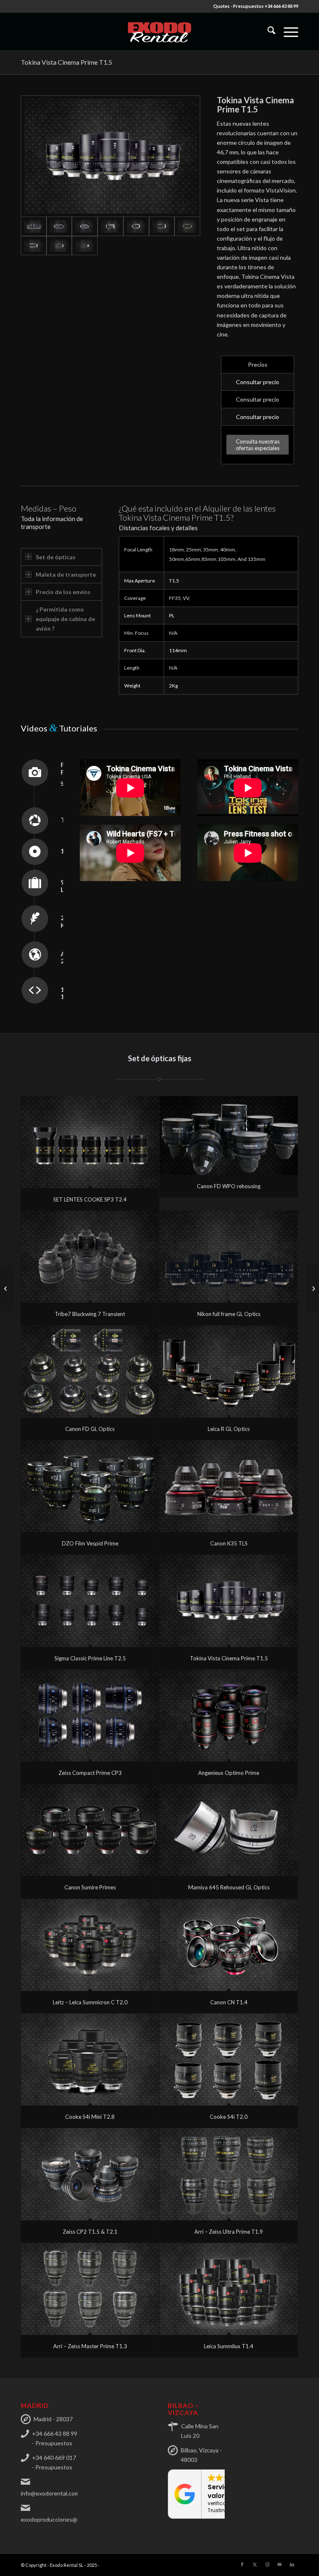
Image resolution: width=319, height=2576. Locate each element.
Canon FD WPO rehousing (229, 1186)
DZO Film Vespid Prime (90, 1543)
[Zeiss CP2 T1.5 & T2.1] (90, 2174)
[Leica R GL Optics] (229, 1372)
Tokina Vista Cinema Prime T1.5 (66, 62)
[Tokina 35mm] (110, 226)
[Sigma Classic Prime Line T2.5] (90, 1601)
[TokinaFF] (110, 156)
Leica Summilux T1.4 (229, 2346)
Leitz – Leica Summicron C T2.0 (90, 2002)
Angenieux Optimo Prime (229, 1773)
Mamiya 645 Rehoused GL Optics (229, 1887)
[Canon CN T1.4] (229, 1945)
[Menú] (287, 32)
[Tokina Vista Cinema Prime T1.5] (229, 1601)
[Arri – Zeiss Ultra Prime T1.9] (229, 2174)
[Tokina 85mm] (34, 246)
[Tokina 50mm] (162, 226)
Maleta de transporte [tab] (66, 574)
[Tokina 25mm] (85, 226)
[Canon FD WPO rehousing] (229, 1136)
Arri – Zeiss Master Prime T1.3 (90, 2346)
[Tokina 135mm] (85, 246)
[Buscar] (267, 32)
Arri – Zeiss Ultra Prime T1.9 (229, 2232)
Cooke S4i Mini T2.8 (90, 2117)
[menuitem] (267, 32)
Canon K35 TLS (229, 1543)
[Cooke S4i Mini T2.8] (90, 2059)
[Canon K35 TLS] (229, 1486)
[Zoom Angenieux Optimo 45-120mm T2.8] (313, 1288)
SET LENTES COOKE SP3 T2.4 (90, 1199)
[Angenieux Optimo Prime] (229, 1716)
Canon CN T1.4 (229, 2002)
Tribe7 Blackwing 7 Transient (90, 1314)
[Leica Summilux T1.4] (229, 2289)
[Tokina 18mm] (59, 226)
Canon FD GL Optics (90, 1429)
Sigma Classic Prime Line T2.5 (90, 1658)
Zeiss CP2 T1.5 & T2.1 (90, 2232)
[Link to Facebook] (242, 2564)
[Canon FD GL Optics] (90, 1372)
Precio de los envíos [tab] (63, 592)
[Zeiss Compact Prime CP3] (90, 1716)
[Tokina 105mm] (59, 246)
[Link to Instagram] (267, 2564)
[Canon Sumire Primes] (90, 1830)
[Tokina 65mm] (187, 226)
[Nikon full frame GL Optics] (229, 1257)
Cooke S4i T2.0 (229, 2117)
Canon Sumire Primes (90, 1887)
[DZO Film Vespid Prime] (90, 1486)
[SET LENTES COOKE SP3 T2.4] (90, 1142)
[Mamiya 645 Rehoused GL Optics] (229, 1830)
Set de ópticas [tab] (56, 557)
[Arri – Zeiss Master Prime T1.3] (90, 2289)
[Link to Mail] (280, 2564)
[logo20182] (159, 32)
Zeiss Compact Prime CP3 (90, 1773)
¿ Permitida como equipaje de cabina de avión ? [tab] (65, 619)
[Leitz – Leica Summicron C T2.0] (90, 1945)
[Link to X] (255, 2564)
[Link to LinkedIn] (292, 2564)
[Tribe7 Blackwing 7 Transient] (90, 1257)
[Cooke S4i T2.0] (229, 2059)
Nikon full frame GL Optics (229, 1314)
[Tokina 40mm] (136, 226)
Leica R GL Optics (229, 1429)
